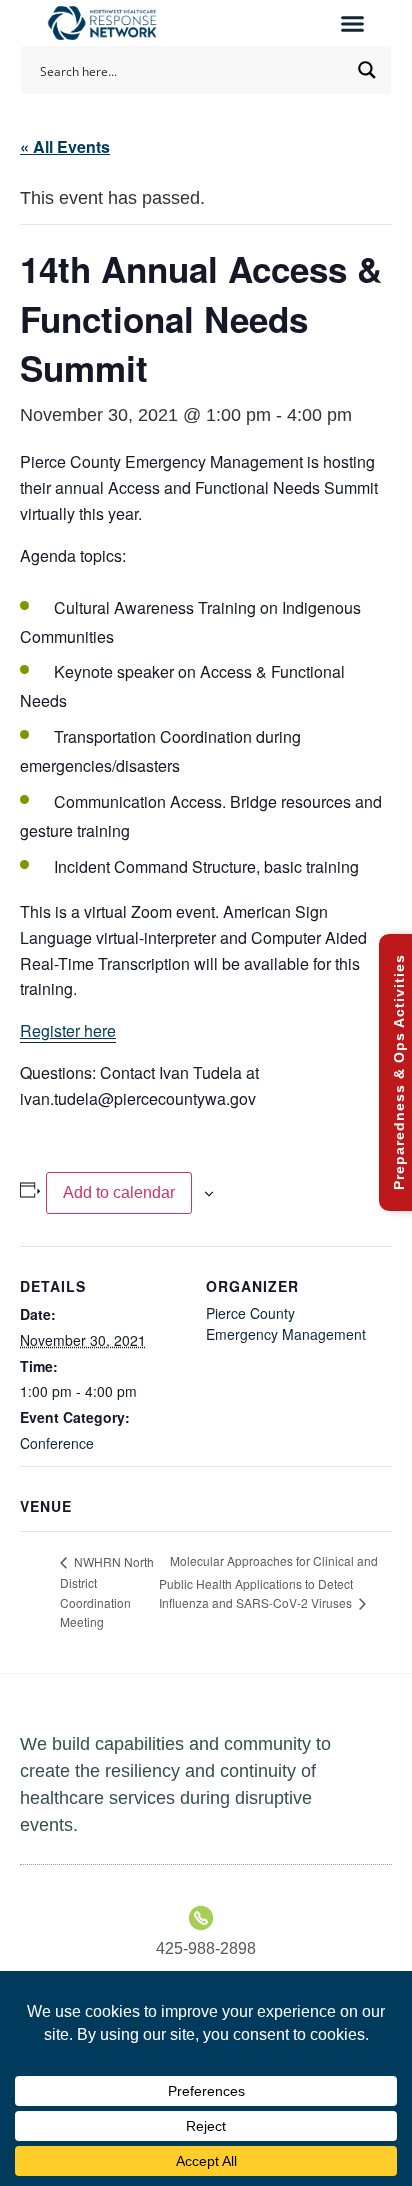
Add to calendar (119, 1192)
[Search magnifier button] (367, 70)
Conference (57, 1443)
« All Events (65, 146)
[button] (352, 23)
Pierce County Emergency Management (286, 1323)
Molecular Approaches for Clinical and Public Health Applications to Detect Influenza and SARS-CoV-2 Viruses (268, 1581)
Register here (68, 1030)
